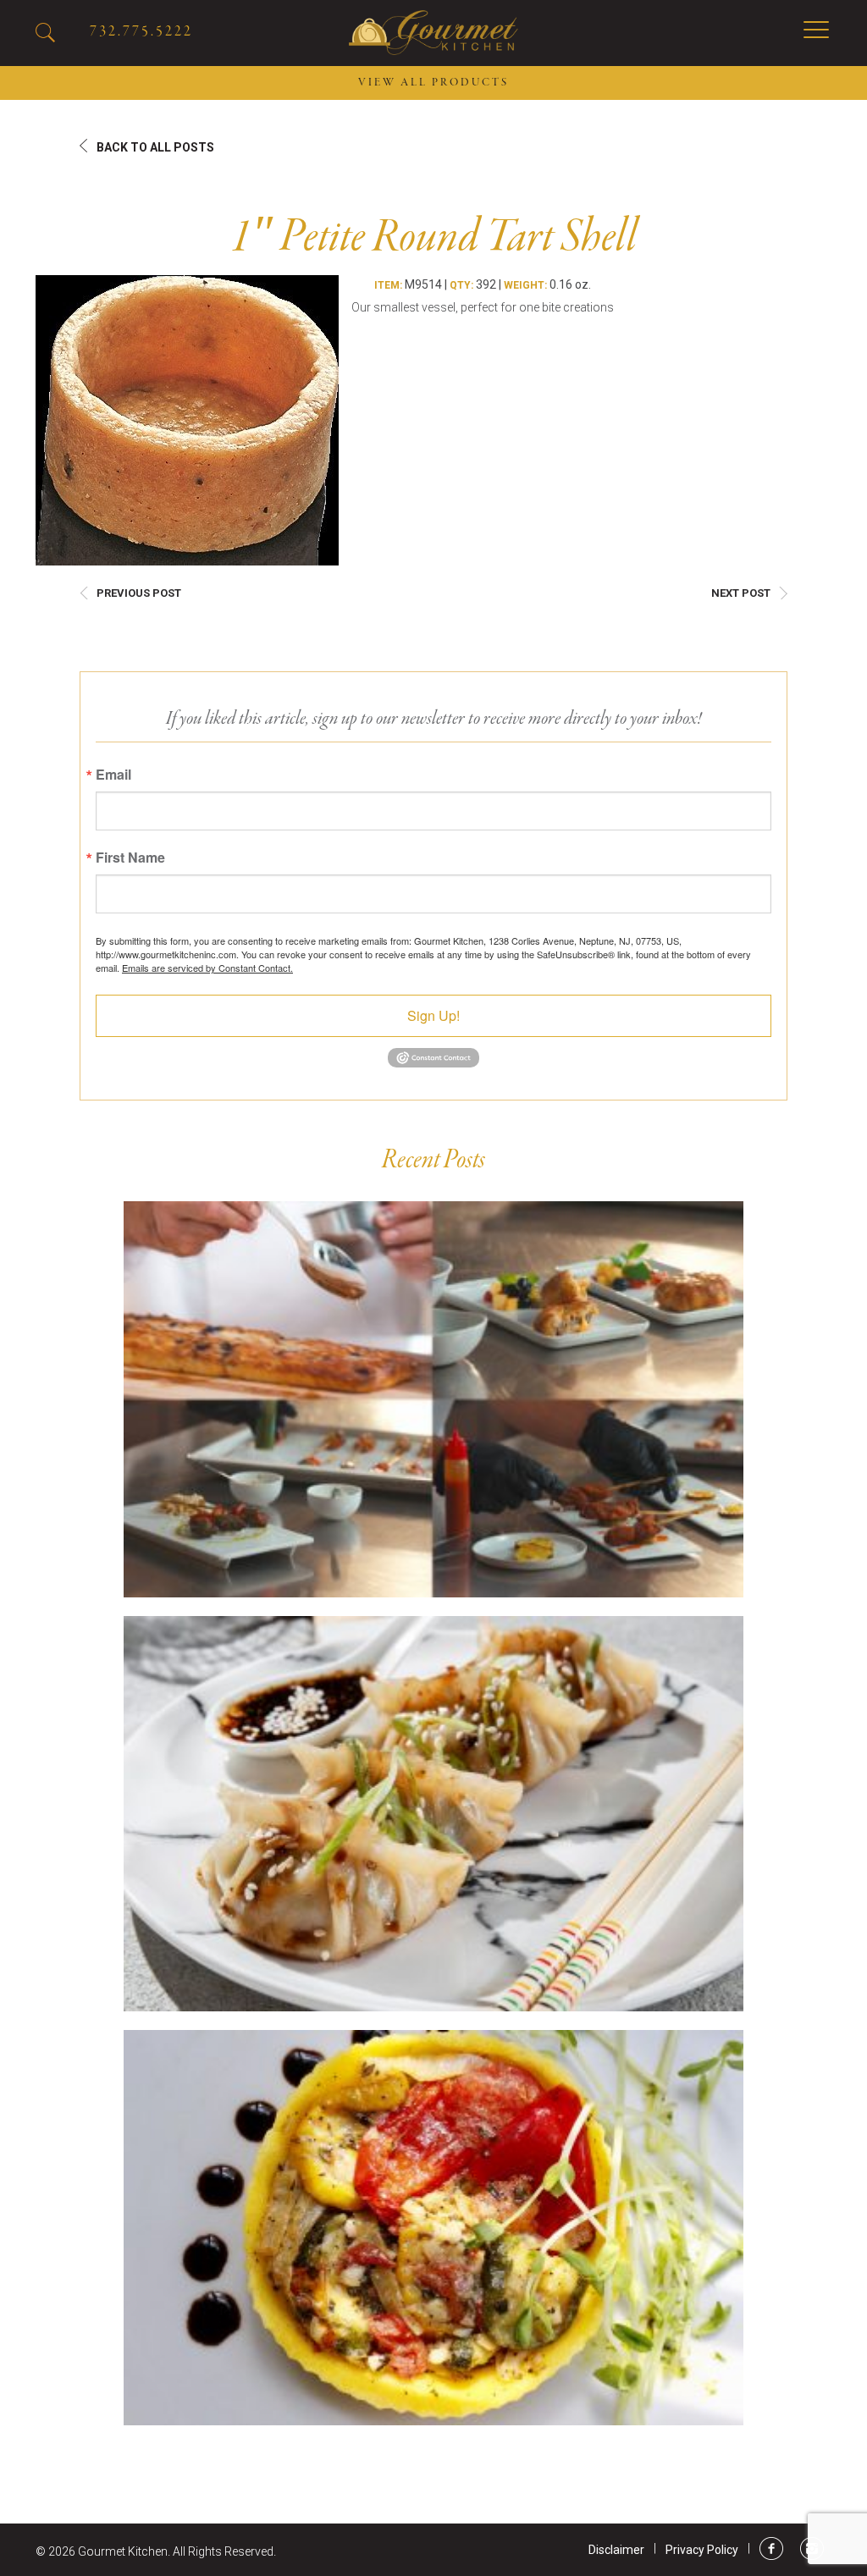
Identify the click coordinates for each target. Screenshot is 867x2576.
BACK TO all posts (155, 147)
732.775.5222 (141, 32)
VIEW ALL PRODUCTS (433, 83)
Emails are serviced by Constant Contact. (207, 968)
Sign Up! (433, 1015)
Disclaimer (616, 2550)
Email (113, 775)
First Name (130, 858)
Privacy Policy (702, 2550)
